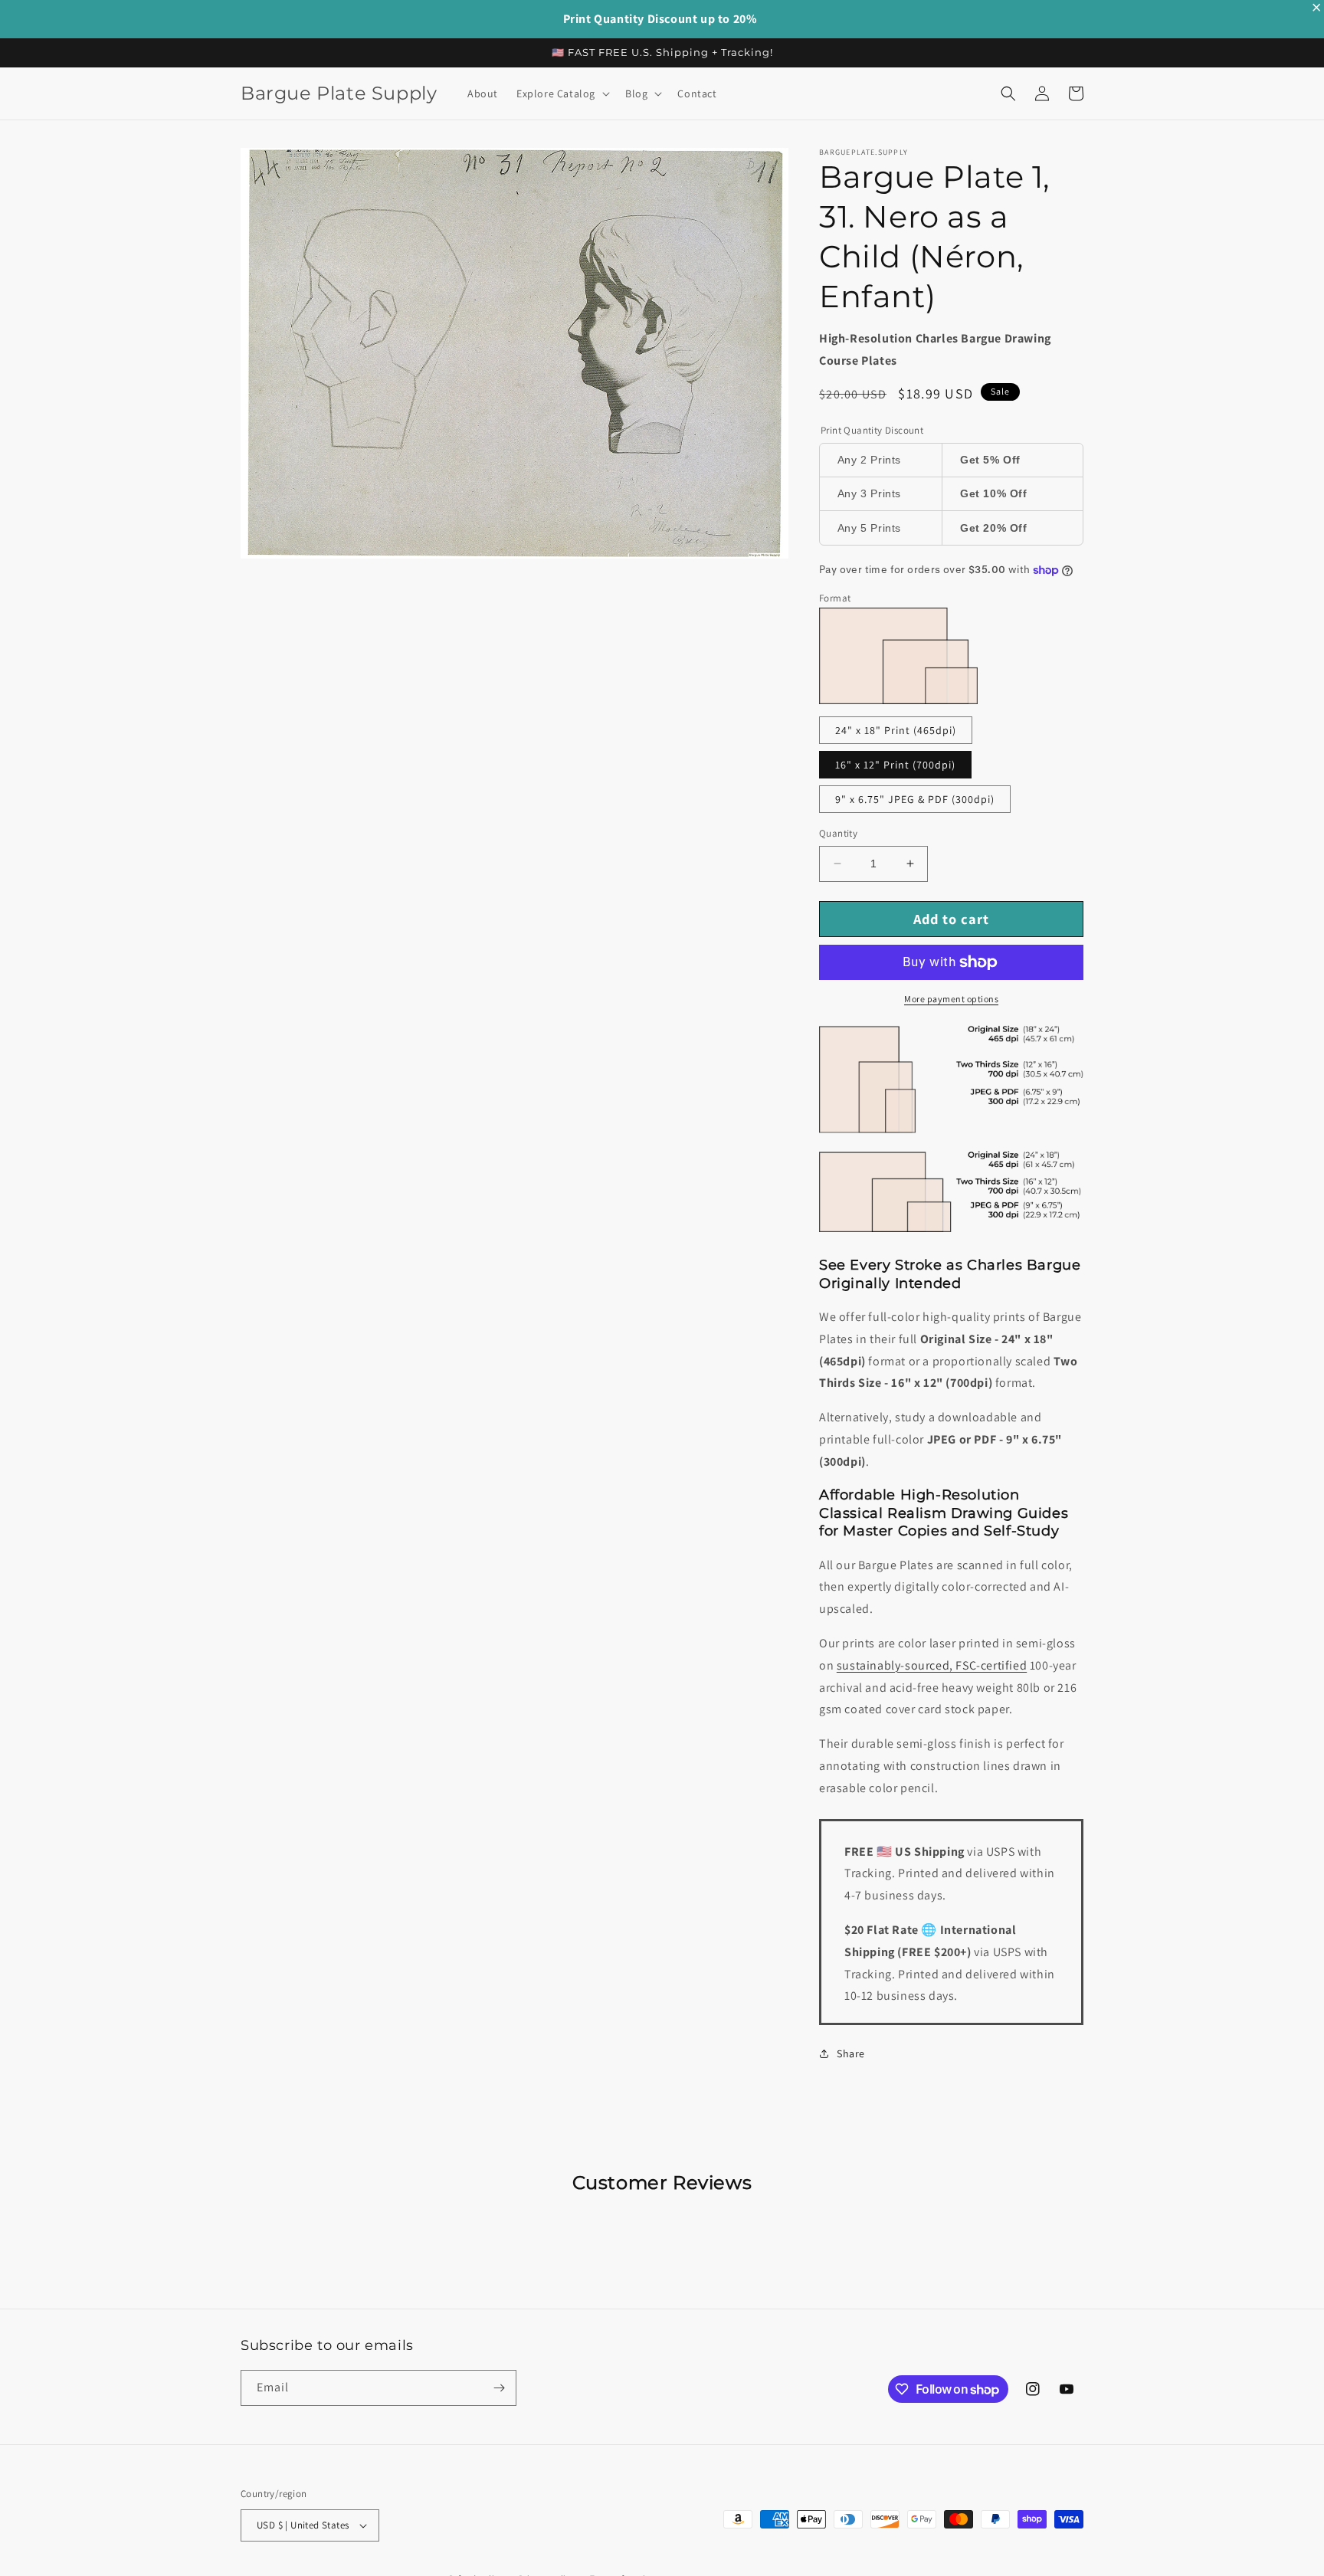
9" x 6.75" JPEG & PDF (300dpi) (915, 799)
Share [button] (851, 2053)
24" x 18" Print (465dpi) (896, 730)
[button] (562, 93)
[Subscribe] (499, 2388)
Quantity (838, 833)
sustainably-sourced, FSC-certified (932, 1665)
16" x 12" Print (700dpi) (895, 765)
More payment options (951, 999)
